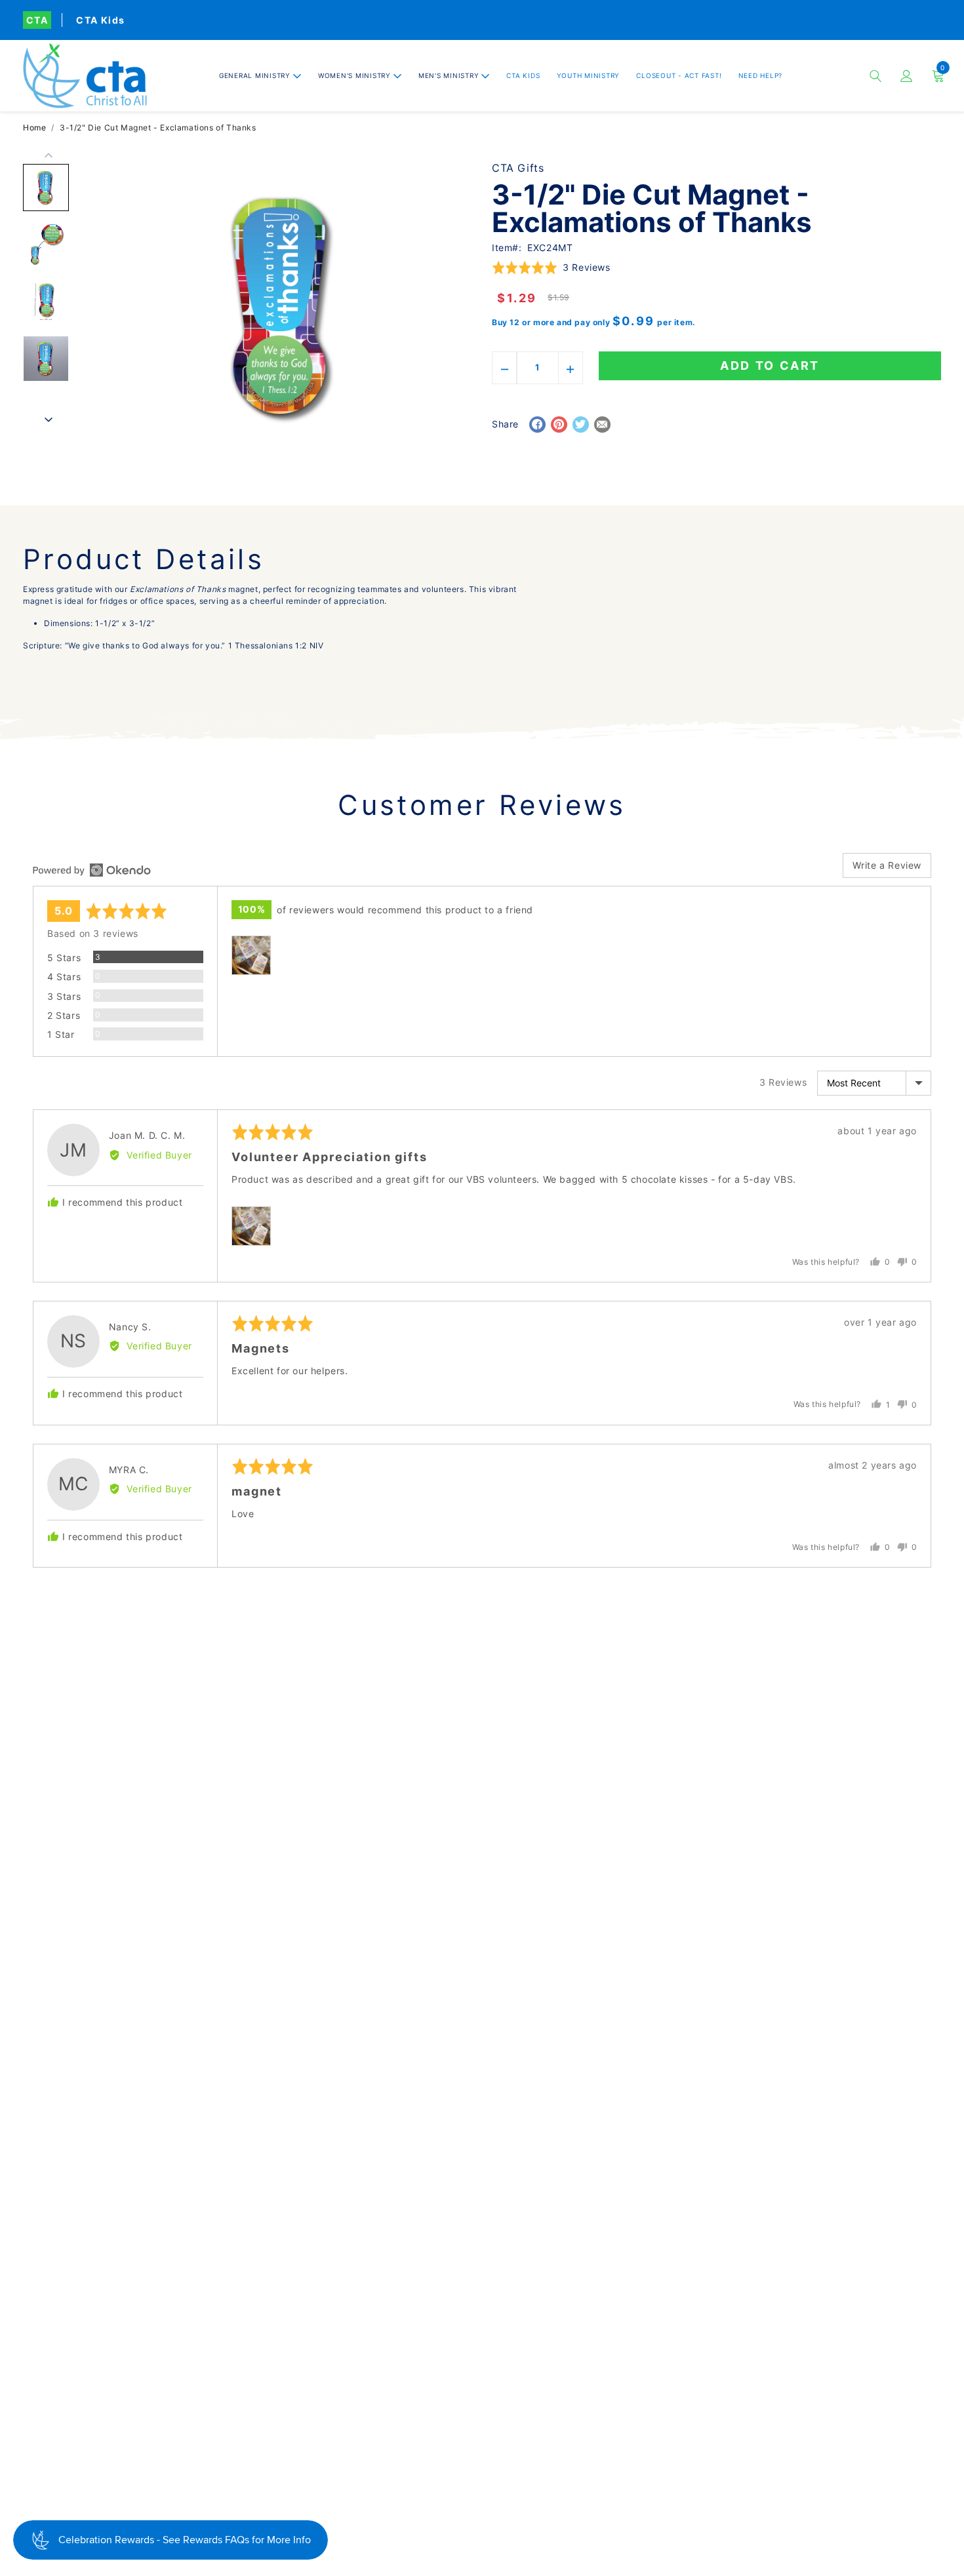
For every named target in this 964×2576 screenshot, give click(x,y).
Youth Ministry (589, 75)
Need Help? (761, 75)
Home (34, 128)
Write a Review (887, 865)
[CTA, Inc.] (85, 76)
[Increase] (571, 368)
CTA (37, 20)
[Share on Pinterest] (559, 425)
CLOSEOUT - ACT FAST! (679, 75)
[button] (260, 76)
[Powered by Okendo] (92, 870)
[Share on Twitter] (581, 425)
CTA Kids (100, 20)
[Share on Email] (602, 425)
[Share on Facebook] (537, 425)
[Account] (907, 76)
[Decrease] (505, 368)
